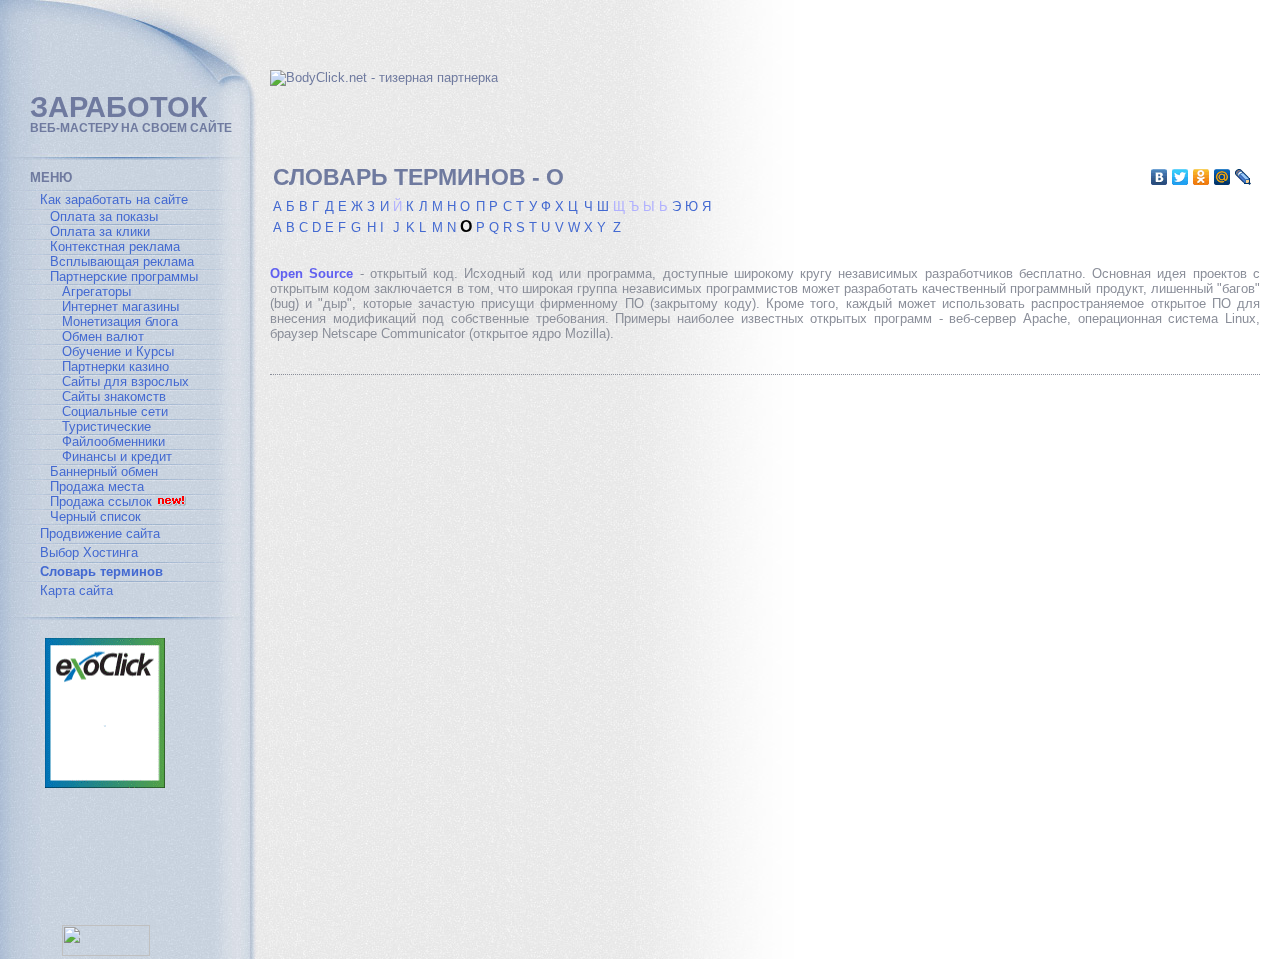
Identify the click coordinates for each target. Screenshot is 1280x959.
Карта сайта (76, 590)
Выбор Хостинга (89, 552)
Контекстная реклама (115, 246)
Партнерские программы (124, 276)
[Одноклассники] (1201, 177)
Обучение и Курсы (118, 351)
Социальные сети (115, 411)
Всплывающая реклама (122, 261)
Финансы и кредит (117, 456)
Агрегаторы (96, 291)
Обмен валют (103, 336)
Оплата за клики (100, 231)
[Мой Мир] (1222, 177)
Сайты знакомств (114, 396)
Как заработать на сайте (114, 199)
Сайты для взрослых (125, 381)
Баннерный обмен (104, 471)
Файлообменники (113, 441)
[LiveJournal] (1243, 177)
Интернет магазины (120, 306)
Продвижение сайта (100, 533)
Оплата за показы (104, 216)
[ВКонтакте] (1159, 177)
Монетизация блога (120, 321)
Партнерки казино (115, 366)
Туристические (106, 426)
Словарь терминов (101, 571)
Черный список (95, 516)
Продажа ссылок (101, 501)
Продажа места (97, 486)
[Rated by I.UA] (106, 951)
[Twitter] (1180, 177)
